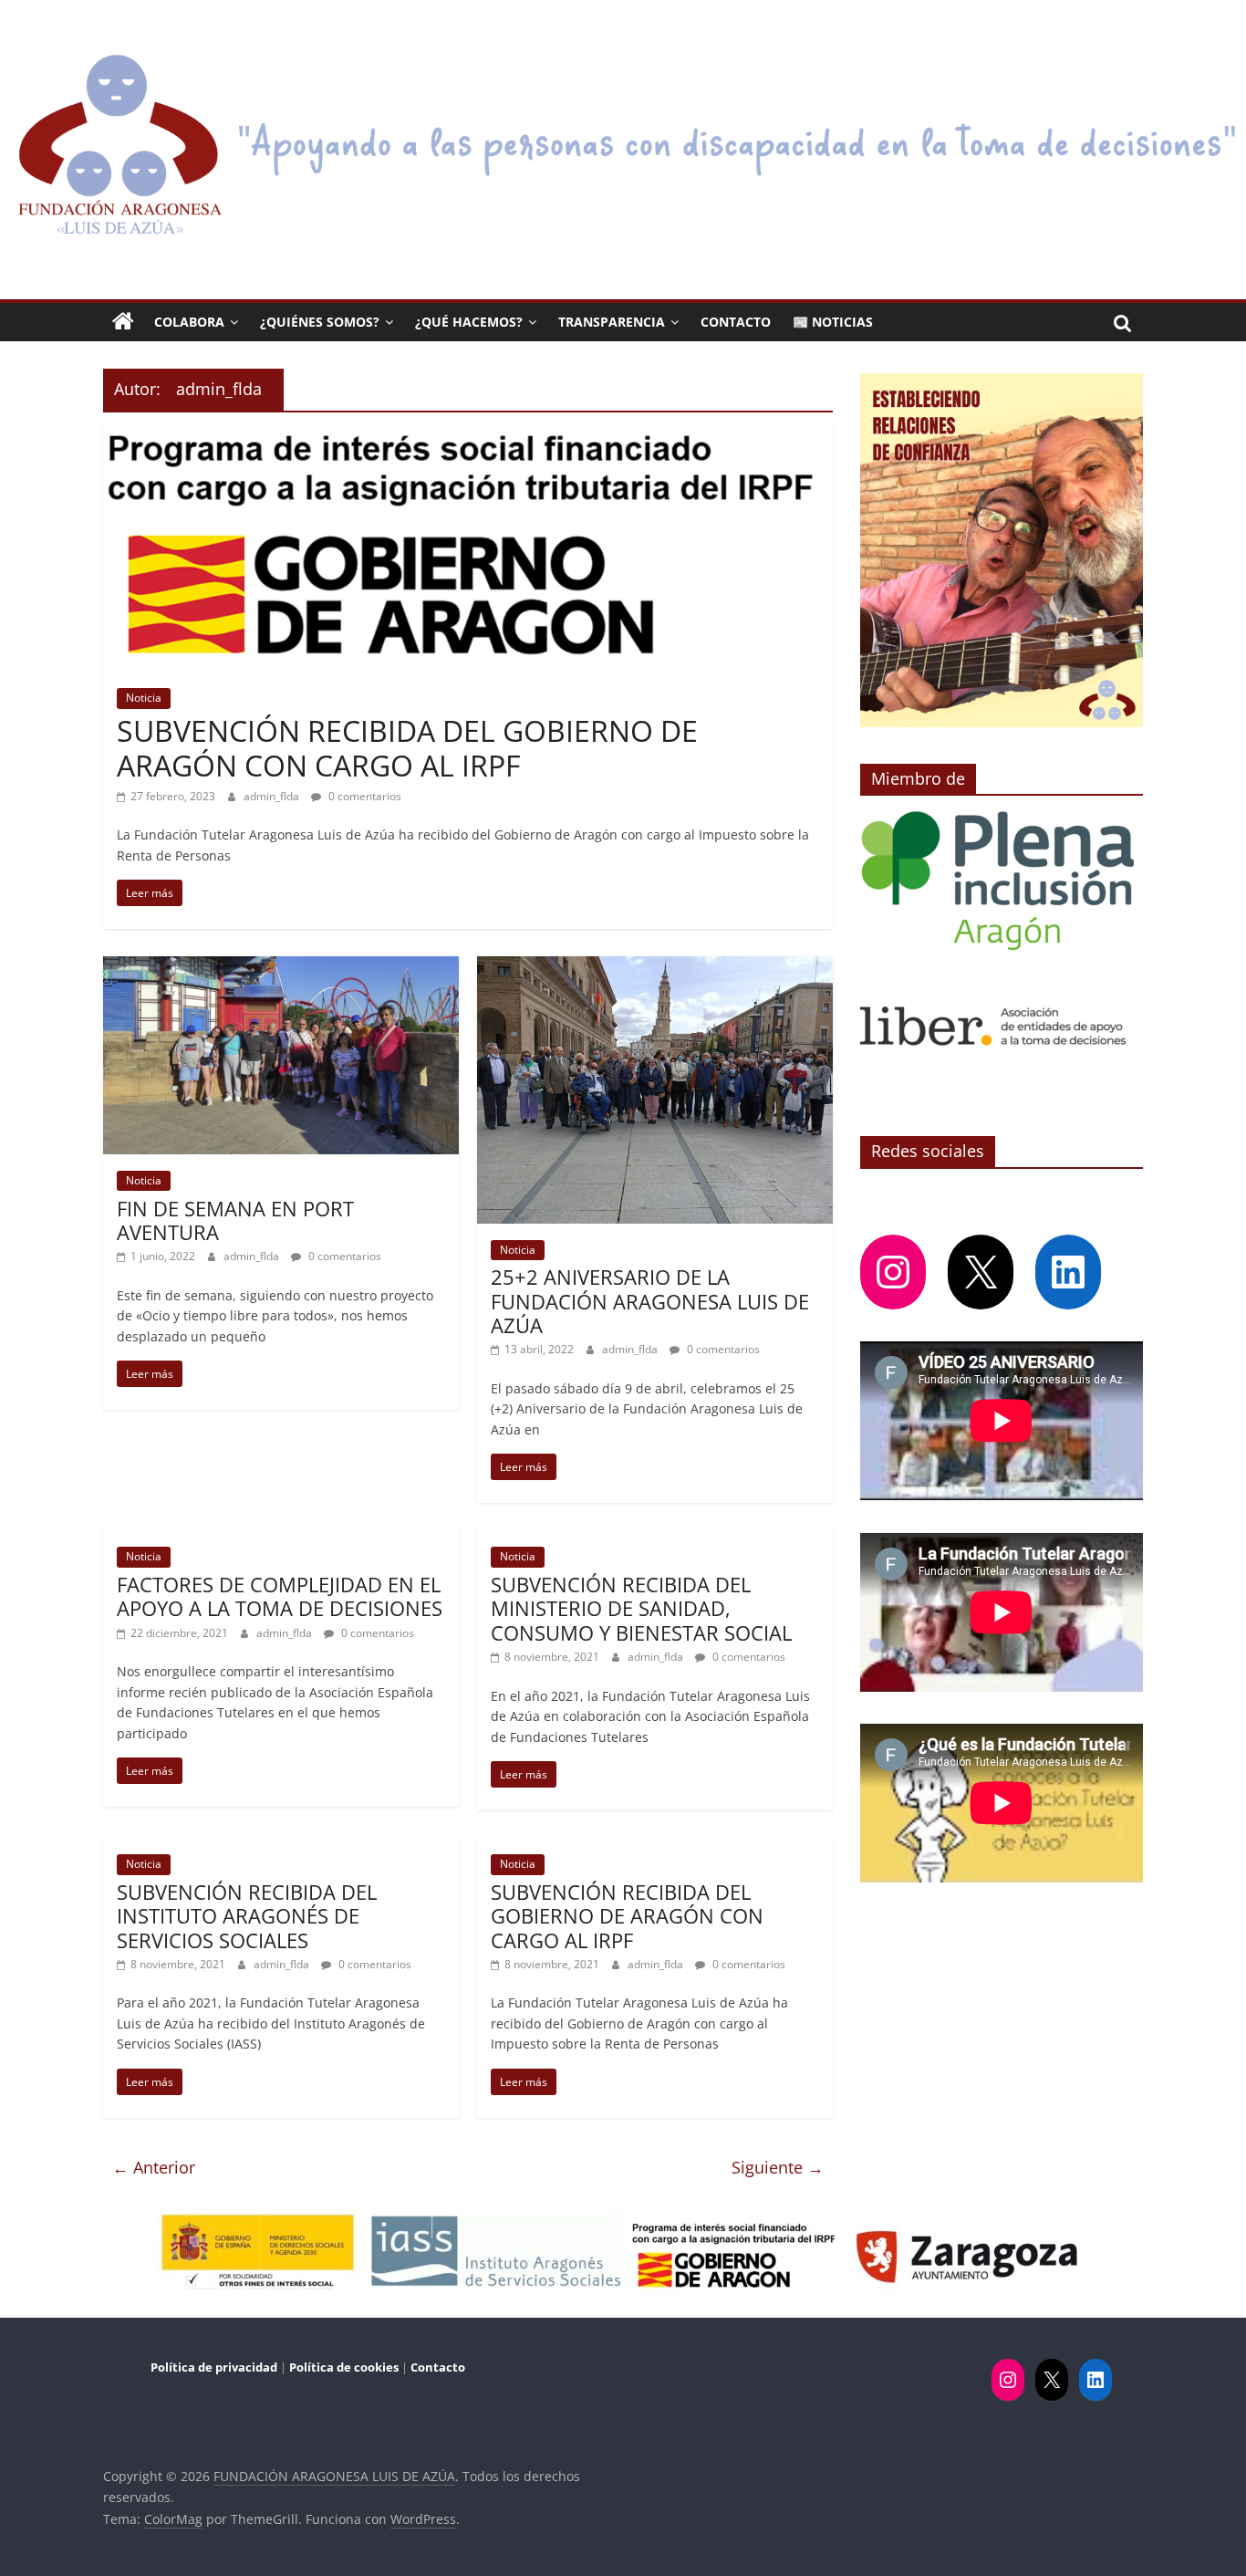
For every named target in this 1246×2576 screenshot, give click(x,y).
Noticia (144, 698)
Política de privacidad (215, 2367)
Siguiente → (778, 2167)
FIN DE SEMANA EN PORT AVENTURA (235, 1220)
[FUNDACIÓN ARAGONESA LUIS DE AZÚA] (623, 52)
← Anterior (154, 2167)
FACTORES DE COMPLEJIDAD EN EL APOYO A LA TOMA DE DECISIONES (280, 1596)
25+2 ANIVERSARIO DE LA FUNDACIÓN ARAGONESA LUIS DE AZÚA (650, 1301)
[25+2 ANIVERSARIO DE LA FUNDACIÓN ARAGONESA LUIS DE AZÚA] (655, 967)
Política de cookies (344, 2367)
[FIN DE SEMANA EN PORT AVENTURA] (281, 967)
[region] (1002, 550)
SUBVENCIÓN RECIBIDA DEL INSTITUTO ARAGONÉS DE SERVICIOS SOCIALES (247, 1916)
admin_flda (273, 796)
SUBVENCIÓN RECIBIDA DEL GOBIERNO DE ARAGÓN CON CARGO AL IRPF (407, 748)
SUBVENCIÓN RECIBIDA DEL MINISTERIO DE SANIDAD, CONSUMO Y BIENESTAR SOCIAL (641, 1608)
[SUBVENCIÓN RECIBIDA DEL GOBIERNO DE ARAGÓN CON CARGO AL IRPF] (468, 437)
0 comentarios (363, 796)
